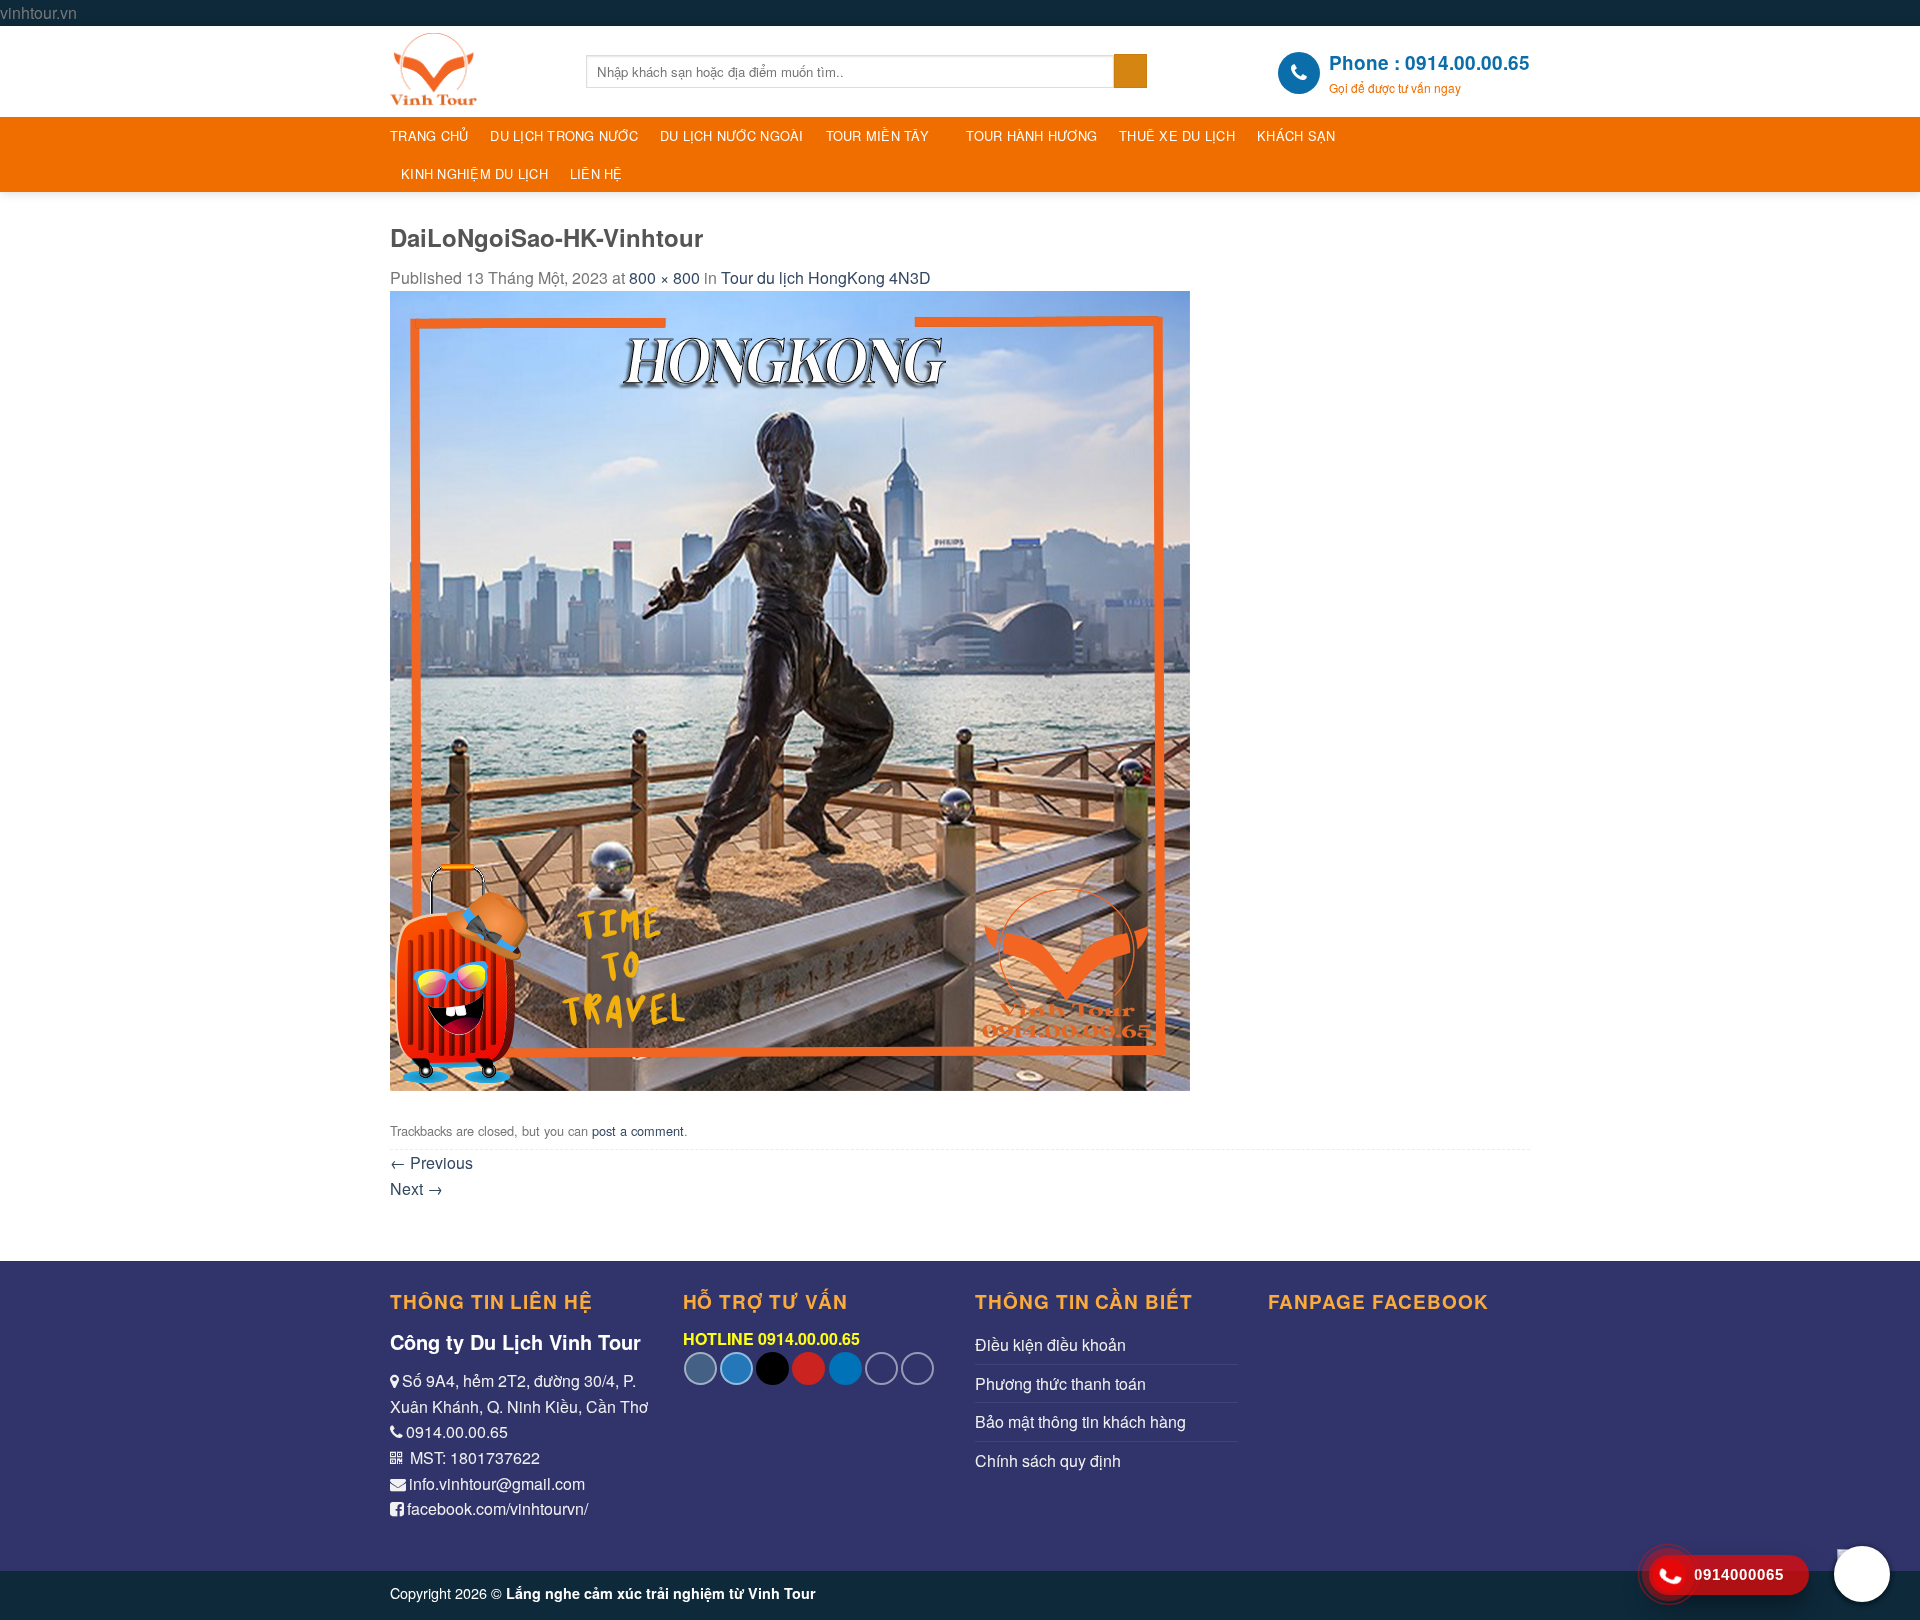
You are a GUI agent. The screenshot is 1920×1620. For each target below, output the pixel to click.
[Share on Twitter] (736, 1368)
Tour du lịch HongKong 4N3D (826, 277)
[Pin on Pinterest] (808, 1368)
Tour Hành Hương (1031, 135)
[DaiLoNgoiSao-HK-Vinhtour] (790, 688)
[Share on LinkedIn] (845, 1368)
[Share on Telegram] (917, 1368)
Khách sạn (1296, 135)
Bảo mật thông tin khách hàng (1080, 1421)
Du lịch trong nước (564, 135)
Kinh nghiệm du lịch (474, 173)
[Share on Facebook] (700, 1368)
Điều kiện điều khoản (1050, 1344)
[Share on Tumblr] (881, 1368)
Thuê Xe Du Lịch (1177, 135)
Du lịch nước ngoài (732, 135)
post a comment (638, 1130)
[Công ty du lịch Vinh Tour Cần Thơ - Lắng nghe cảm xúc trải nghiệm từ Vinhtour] (473, 71)
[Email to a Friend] (772, 1368)
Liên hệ (596, 173)
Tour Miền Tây (877, 135)
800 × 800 (664, 277)
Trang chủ (429, 135)
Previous (431, 1162)
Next (416, 1188)
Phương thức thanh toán (1060, 1383)
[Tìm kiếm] (1130, 71)
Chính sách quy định (1048, 1460)
